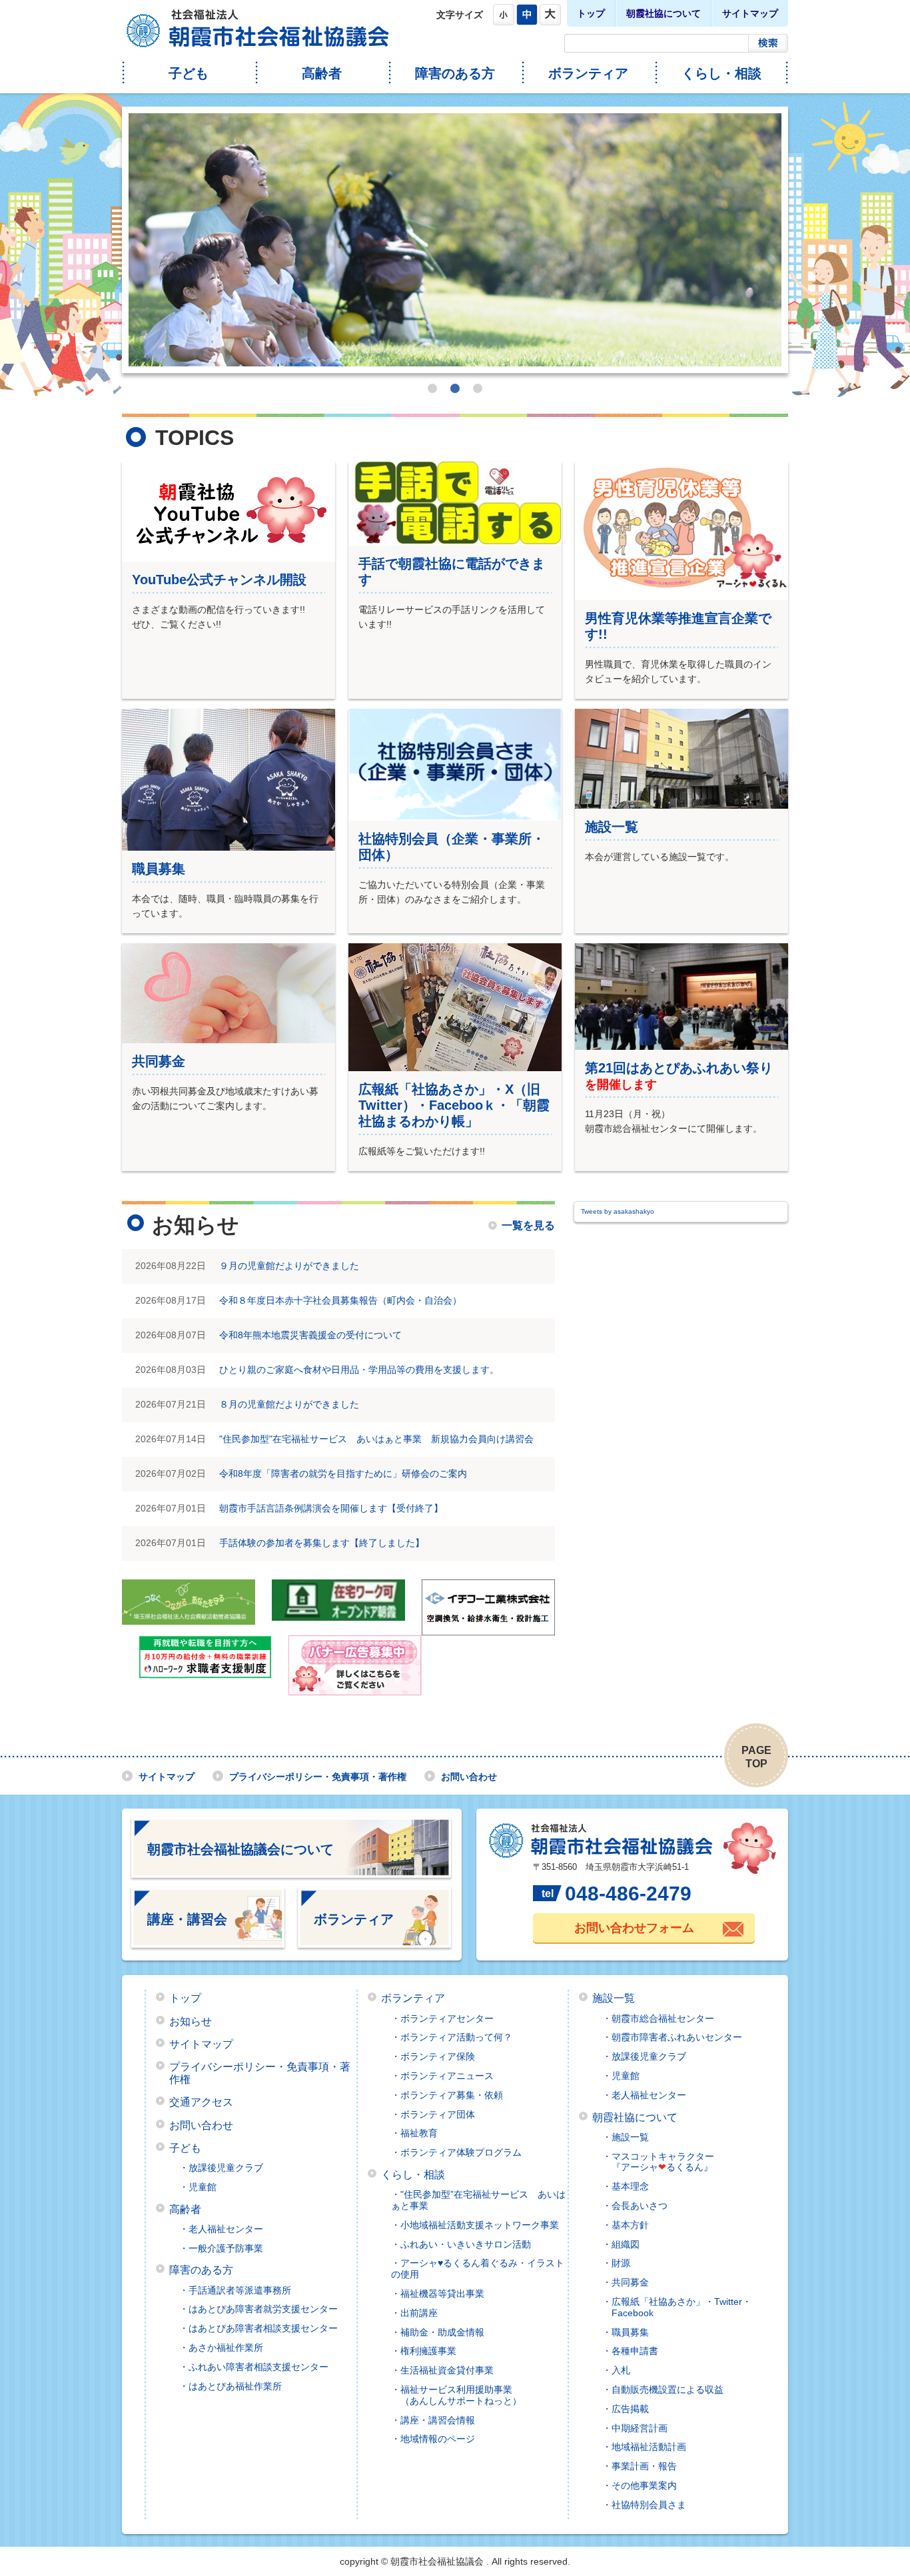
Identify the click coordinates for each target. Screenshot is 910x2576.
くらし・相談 (721, 73)
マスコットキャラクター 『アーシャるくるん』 (658, 2162)
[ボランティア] (374, 1941)
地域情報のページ (438, 2439)
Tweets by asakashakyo (618, 1211)
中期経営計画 (640, 2428)
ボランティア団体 (438, 2114)
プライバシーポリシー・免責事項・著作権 (318, 1777)
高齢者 (322, 73)
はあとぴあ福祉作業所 (235, 2386)
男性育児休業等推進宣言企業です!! (678, 626)
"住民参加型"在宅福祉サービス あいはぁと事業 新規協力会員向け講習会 (376, 1439)
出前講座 (419, 2313)
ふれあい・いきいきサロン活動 (466, 2244)
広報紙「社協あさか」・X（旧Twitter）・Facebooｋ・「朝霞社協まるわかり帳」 (454, 1105)
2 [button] (455, 388)
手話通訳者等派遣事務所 (240, 2290)
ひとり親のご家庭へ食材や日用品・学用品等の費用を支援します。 (359, 1370)
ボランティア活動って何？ (456, 2037)
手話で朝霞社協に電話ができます (452, 572)
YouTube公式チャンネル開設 (219, 580)
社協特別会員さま (649, 2505)
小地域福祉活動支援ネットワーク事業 (480, 2225)
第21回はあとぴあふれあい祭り (679, 1068)
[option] (455, 240)
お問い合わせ (469, 1777)
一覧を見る (528, 1226)
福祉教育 (419, 2133)
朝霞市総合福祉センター (663, 2018)
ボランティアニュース (447, 2076)
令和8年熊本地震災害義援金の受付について (310, 1335)
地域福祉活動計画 (649, 2447)
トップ (591, 13)
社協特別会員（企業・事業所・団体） (452, 847)
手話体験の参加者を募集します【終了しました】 (322, 1543)
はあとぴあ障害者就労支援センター (263, 2309)
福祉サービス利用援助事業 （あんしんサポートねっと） (456, 2395)
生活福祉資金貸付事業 (447, 2370)
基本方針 (630, 2225)
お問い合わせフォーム (634, 1928)
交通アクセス (201, 2102)
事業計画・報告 (644, 2466)
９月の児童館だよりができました (289, 1266)
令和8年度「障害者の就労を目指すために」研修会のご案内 (343, 1474)
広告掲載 (630, 2409)
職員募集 (159, 869)
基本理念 (630, 2186)
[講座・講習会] (208, 1941)
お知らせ (191, 2021)
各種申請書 (635, 2351)
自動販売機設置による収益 (668, 2389)
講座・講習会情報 (438, 2420)
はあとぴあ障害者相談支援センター (263, 2328)
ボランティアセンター (447, 2018)
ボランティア (588, 73)
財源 (621, 2263)
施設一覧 (612, 827)
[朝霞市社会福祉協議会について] (291, 1871)
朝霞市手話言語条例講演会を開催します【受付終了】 (331, 1508)
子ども (189, 73)
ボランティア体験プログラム (461, 2152)
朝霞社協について (664, 13)
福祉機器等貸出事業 (442, 2294)
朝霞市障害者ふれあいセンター (677, 2037)
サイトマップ (750, 13)
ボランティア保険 (438, 2056)
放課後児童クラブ (226, 2168)
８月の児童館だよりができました (289, 1404)
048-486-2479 (628, 1894)
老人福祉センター (226, 2229)
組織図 (626, 2244)
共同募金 (159, 1061)
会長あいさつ (640, 2206)
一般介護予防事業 (226, 2248)
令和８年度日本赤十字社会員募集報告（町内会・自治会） (340, 1300)
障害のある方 (455, 73)
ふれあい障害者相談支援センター (258, 2367)
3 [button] (478, 388)
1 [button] (432, 388)
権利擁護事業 (428, 2351)
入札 (621, 2370)
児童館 (203, 2187)
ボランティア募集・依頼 (452, 2095)
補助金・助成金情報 (442, 2332)
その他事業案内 (644, 2485)
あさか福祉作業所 (226, 2348)
